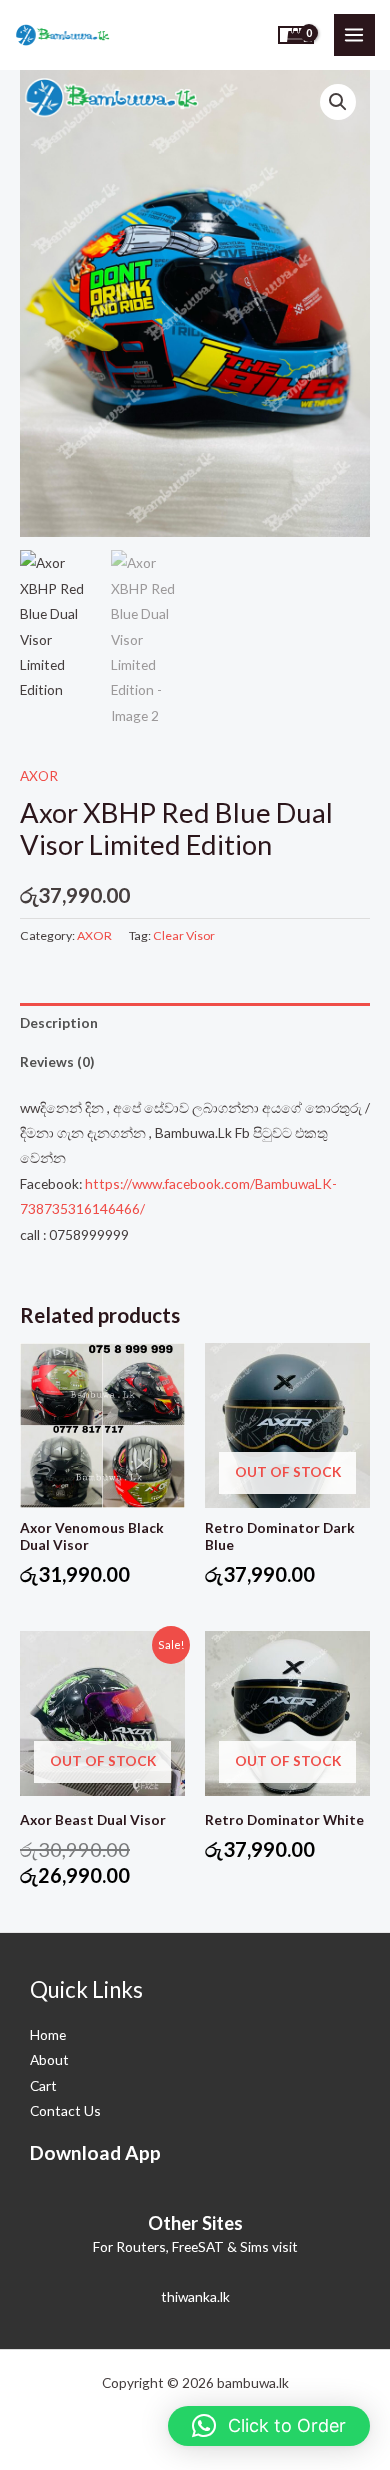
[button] (338, 102)
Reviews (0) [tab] (57, 1061)
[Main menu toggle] (354, 34)
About (49, 2059)
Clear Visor (184, 935)
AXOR (39, 775)
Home (48, 2034)
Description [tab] (59, 1022)
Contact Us (65, 2110)
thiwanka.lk (195, 2296)
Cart (43, 2085)
